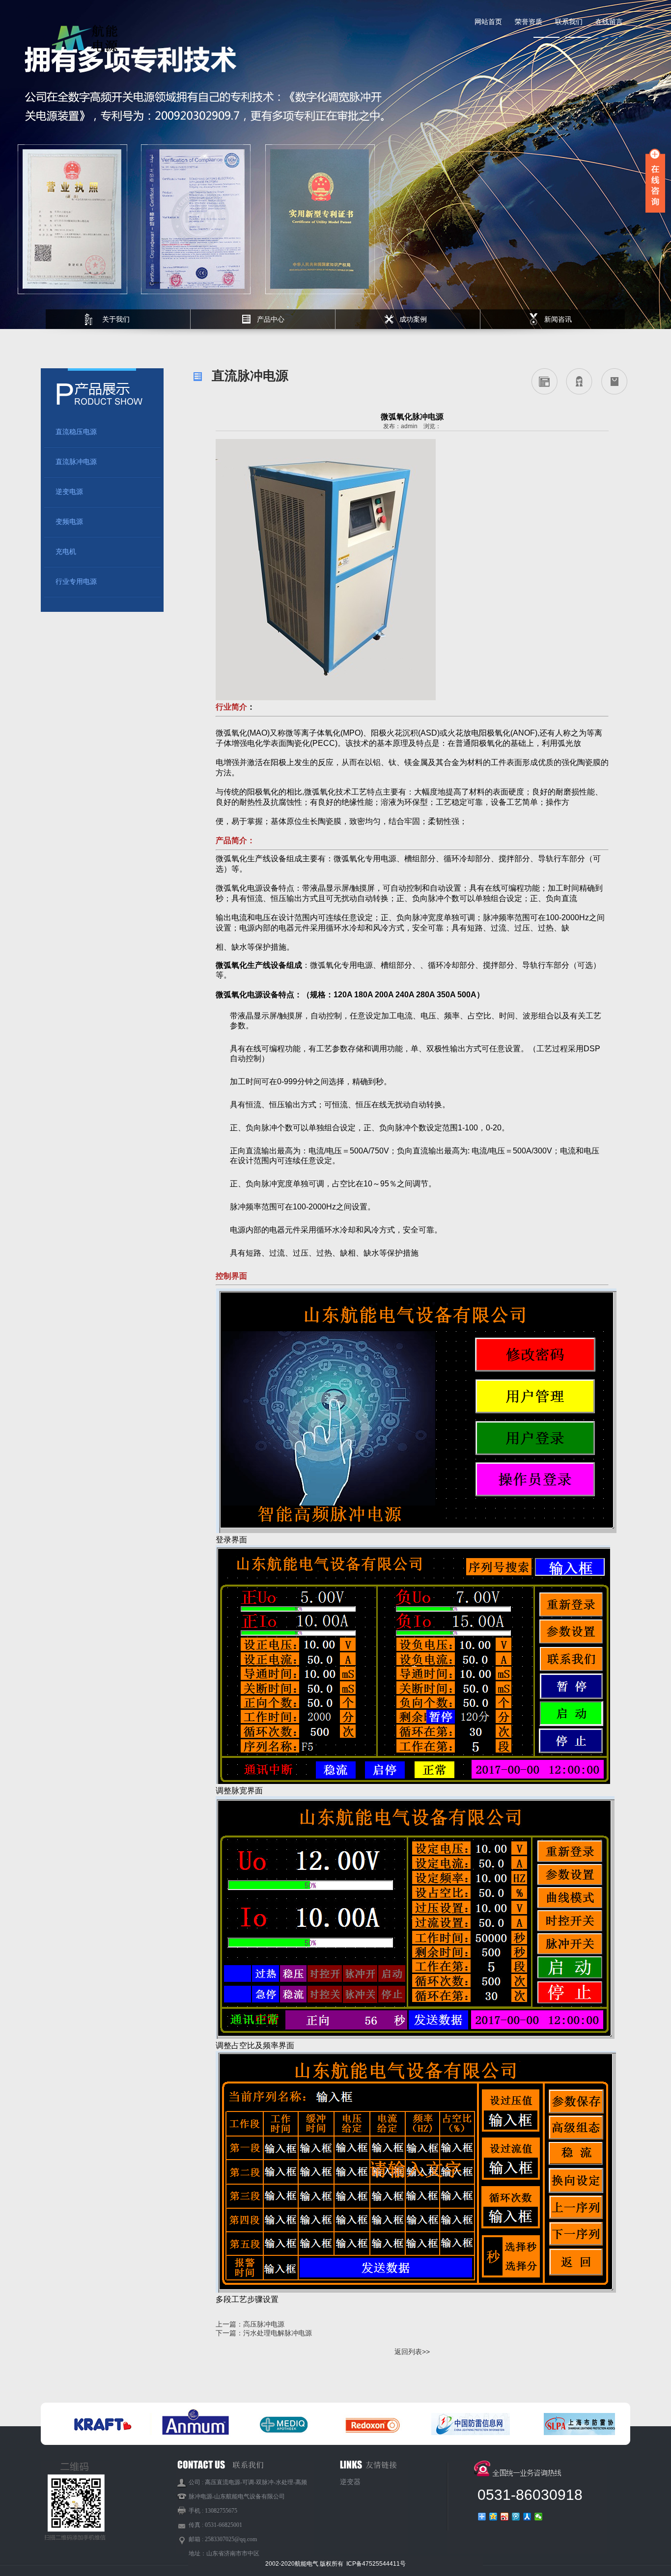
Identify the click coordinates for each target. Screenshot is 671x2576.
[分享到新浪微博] (505, 2517)
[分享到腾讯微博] (516, 2517)
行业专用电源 (76, 582)
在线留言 (609, 22)
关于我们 (116, 319)
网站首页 (488, 22)
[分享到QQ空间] (493, 2517)
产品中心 (271, 319)
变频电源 (69, 522)
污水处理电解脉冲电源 (278, 2333)
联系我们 (569, 22)
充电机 (66, 552)
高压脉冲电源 (264, 2324)
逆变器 (350, 2482)
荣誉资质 (529, 22)
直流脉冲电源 (76, 462)
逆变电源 (69, 492)
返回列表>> (412, 2352)
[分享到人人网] (527, 2517)
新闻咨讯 (558, 319)
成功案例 (413, 319)
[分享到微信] (539, 2517)
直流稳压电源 (76, 432)
